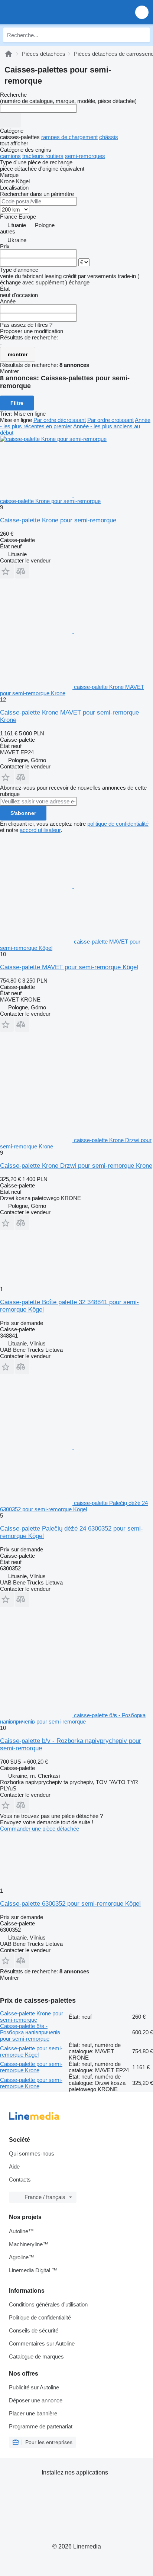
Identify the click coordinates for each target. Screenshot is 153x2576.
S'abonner (23, 813)
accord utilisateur (40, 830)
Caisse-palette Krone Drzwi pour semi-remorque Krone (76, 1166)
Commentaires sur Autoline (42, 2343)
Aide (14, 2166)
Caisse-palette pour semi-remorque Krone (31, 2067)
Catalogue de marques (36, 2356)
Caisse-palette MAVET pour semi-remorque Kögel (69, 967)
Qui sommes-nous (32, 2153)
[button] (142, 12)
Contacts (20, 2180)
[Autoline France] (48, 12)
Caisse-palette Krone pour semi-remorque (58, 520)
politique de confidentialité (118, 824)
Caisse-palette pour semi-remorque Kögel (31, 2051)
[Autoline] (9, 54)
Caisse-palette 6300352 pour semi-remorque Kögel (70, 1904)
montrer (18, 354)
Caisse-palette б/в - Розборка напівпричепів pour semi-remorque (30, 2032)
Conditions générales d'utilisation (48, 2304)
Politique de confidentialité (40, 2317)
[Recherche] (142, 35)
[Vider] (10, 120)
